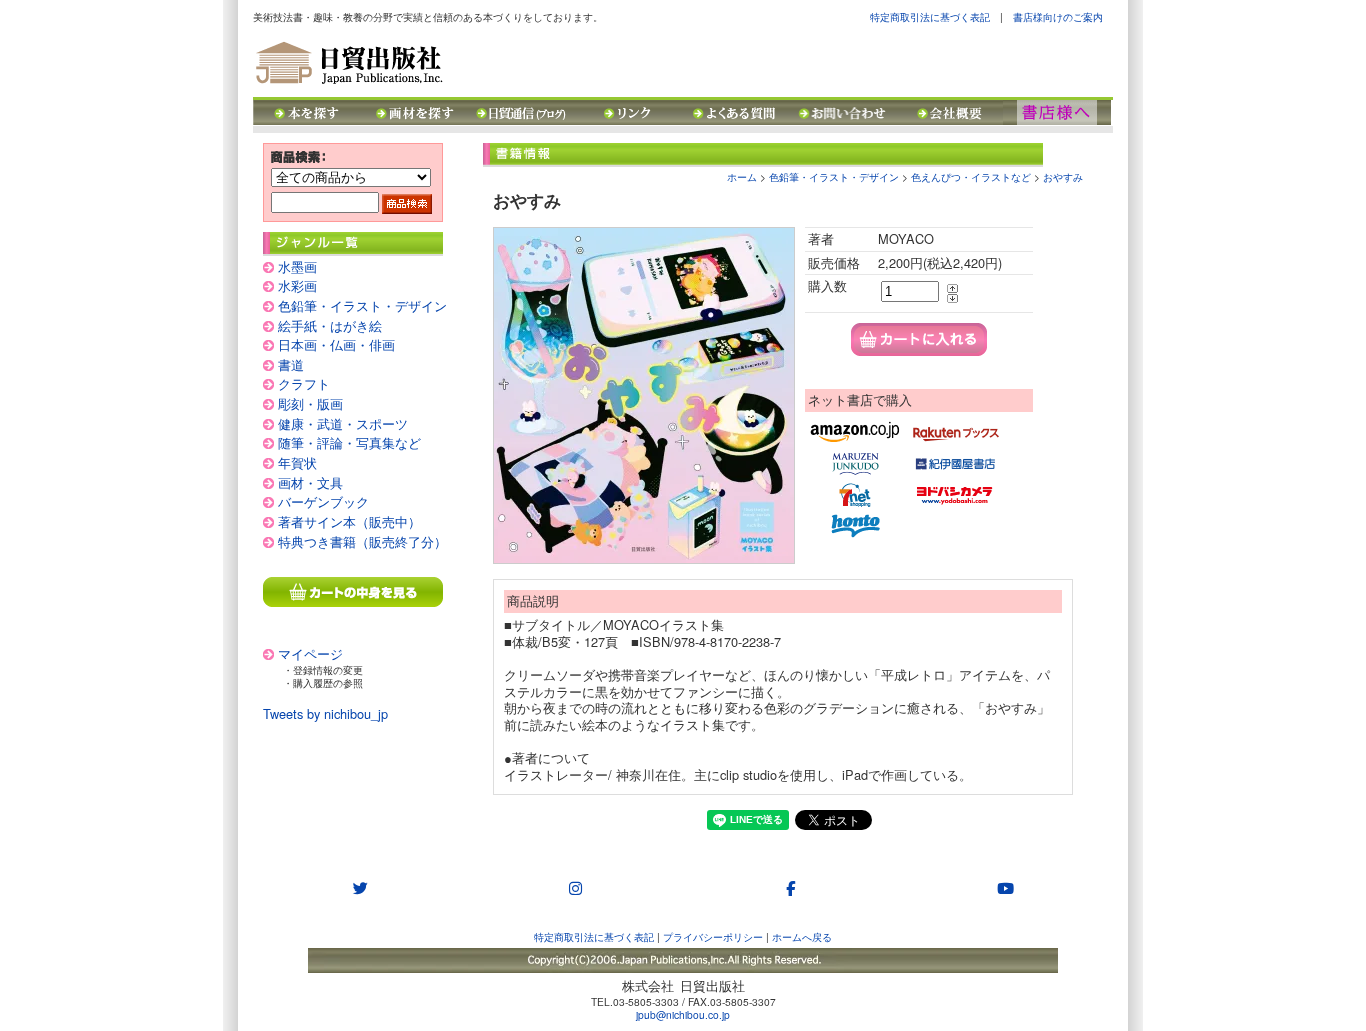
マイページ (310, 653)
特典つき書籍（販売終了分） (362, 541)
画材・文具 (310, 482)
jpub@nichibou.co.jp (683, 1014)
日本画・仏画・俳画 (336, 344)
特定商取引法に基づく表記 (930, 16)
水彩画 (297, 285)
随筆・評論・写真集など (349, 442)
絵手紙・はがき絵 (330, 325)
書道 (291, 364)
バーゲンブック (323, 501)
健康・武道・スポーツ (343, 423)
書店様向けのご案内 (1058, 16)
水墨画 (297, 266)
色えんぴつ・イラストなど (971, 176)
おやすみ (1063, 176)
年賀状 (297, 462)
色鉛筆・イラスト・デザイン (362, 305)
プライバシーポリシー (713, 936)
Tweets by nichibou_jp (325, 713)
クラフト (304, 383)
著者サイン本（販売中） (349, 521)
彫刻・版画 (310, 403)
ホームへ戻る (802, 936)
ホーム (742, 176)
